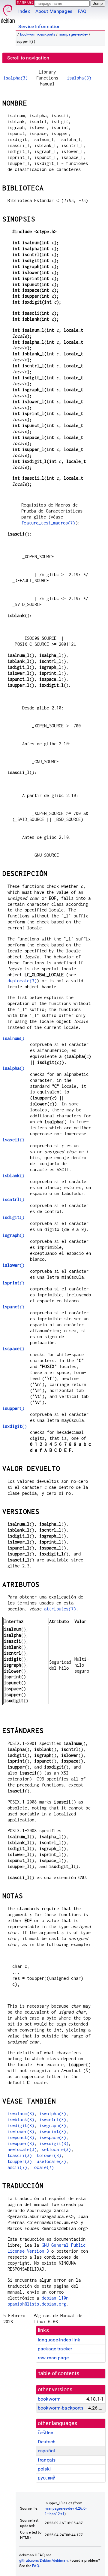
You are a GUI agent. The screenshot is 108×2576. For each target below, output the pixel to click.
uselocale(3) (51, 2161)
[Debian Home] (8, 12)
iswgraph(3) (53, 2125)
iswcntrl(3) (53, 2120)
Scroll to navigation (28, 58)
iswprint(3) (53, 2131)
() (13, 1038)
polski (44, 2469)
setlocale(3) (56, 2149)
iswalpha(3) (53, 2114)
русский (47, 2478)
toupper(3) (20, 2161)
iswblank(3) (21, 2120)
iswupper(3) (21, 2143)
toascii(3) (20, 2155)
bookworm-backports (38, 34)
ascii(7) (17, 2167)
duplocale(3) (22, 981)
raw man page (53, 2358)
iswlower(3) (21, 2131)
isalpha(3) (16, 78)
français (47, 2460)
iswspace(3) (53, 2137)
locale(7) (43, 2167)
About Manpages (54, 11)
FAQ (82, 11)
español (46, 2451)
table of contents (59, 2373)
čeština (46, 2433)
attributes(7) (60, 1609)
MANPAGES (27, 2)
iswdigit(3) (21, 2125)
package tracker (55, 2349)
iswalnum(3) (21, 2114)
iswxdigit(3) (54, 2143)
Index (24, 11)
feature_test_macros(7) (48, 523)
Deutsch (47, 2442)
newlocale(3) (22, 2149)
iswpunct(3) (21, 2137)
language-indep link (59, 2340)
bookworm (49, 2399)
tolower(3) (49, 2155)
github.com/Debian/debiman (43, 2560)
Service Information (39, 26)
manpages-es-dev (73, 34)
